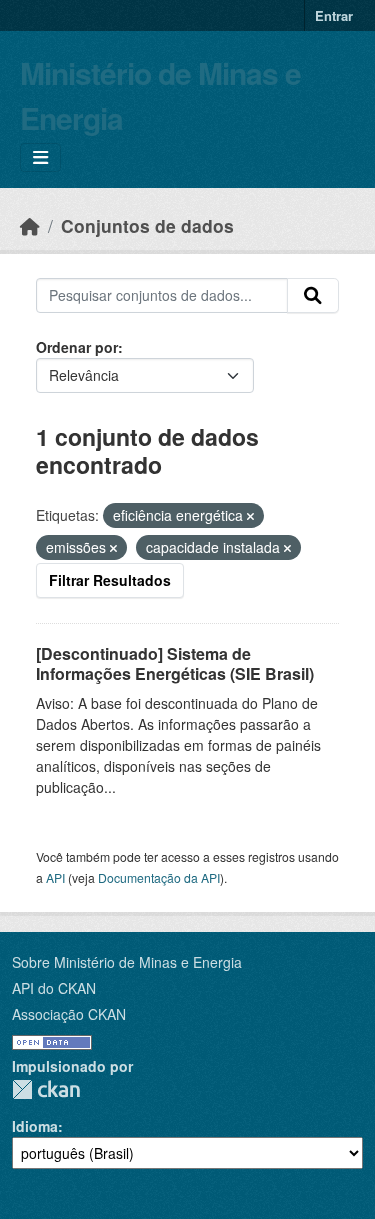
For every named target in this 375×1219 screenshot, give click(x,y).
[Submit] (313, 296)
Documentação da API (159, 877)
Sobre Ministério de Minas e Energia (127, 962)
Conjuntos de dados (147, 225)
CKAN (46, 1089)
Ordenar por (77, 347)
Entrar (334, 15)
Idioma (35, 1126)
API (55, 877)
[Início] (30, 225)
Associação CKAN (69, 1014)
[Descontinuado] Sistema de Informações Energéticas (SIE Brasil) (175, 664)
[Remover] (250, 516)
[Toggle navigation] (40, 157)
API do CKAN (54, 988)
